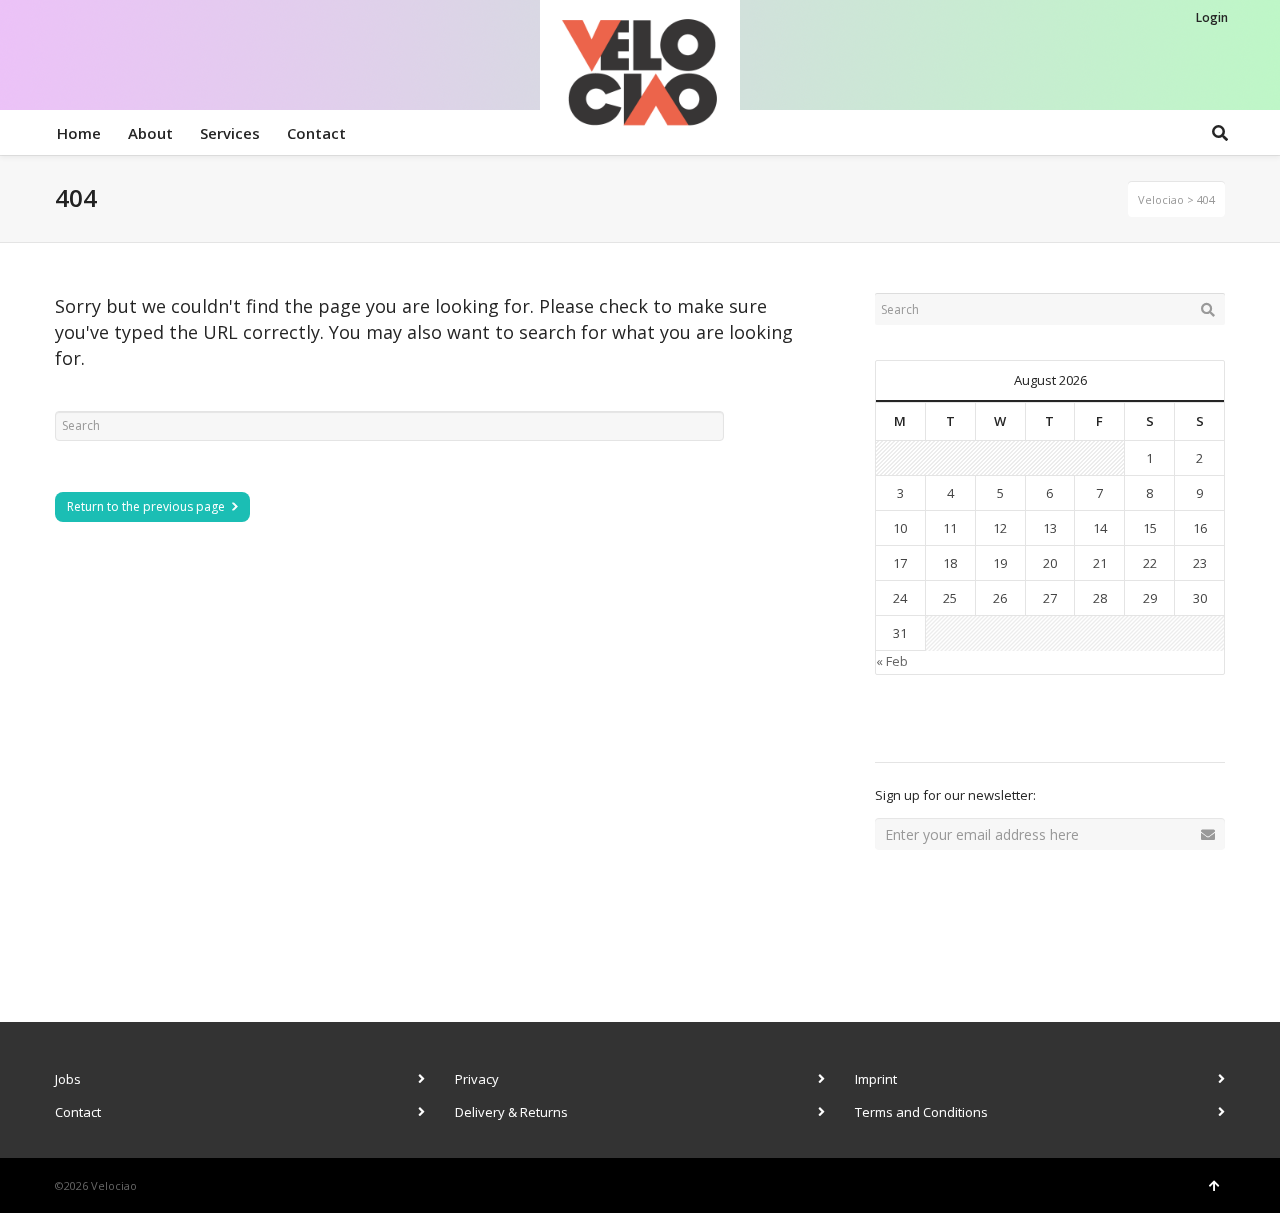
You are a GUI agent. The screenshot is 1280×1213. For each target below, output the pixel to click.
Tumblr (1111, 726)
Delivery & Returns (511, 1112)
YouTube (1067, 726)
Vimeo (1023, 726)
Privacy (477, 1079)
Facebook (935, 726)
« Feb (892, 661)
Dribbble (891, 726)
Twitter (979, 726)
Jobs (68, 1079)
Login (1212, 17)
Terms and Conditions (921, 1112)
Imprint (876, 1079)
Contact (78, 1112)
